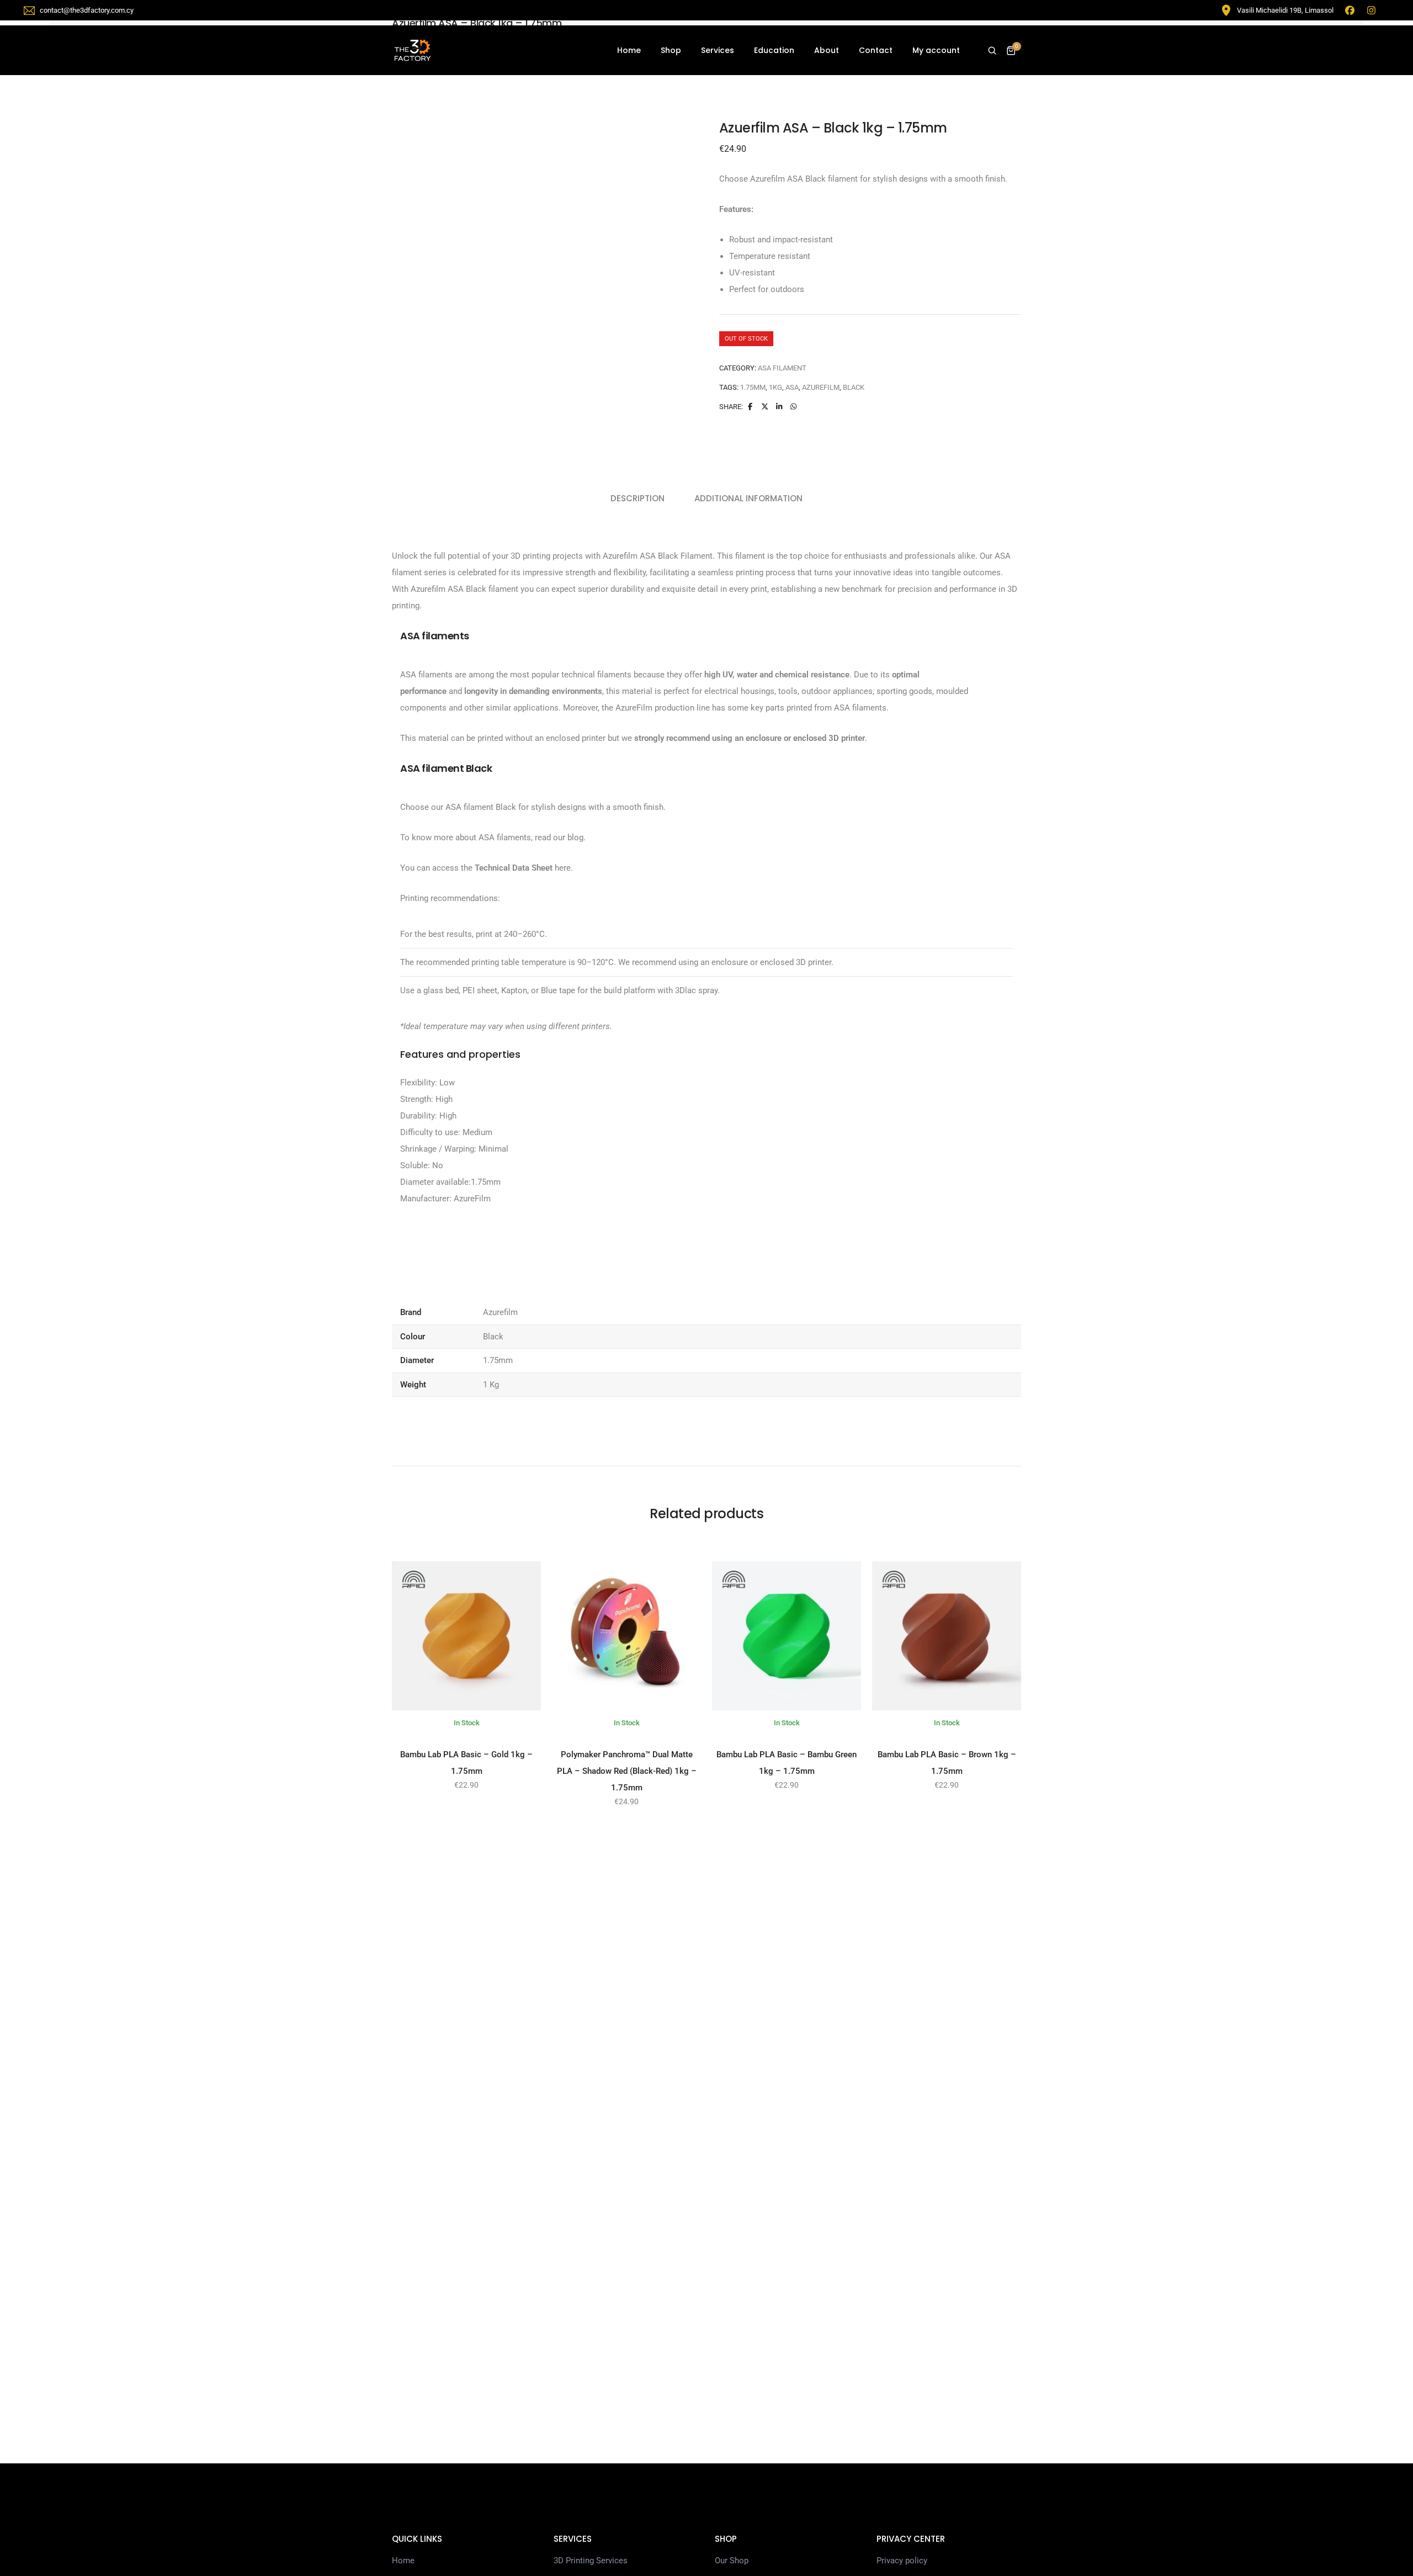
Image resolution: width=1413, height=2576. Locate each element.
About (827, 50)
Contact (876, 50)
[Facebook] (1350, 10)
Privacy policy (902, 2561)
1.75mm (753, 387)
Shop (671, 50)
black (854, 387)
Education (774, 50)
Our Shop (732, 2561)
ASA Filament (782, 368)
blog (575, 838)
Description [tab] (638, 498)
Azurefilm (821, 387)
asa (792, 387)
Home (629, 50)
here (562, 868)
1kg (775, 387)
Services (718, 50)
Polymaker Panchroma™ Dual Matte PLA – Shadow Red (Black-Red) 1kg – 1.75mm (627, 1771)
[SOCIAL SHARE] (794, 407)
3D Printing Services (591, 2561)
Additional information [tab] (748, 498)
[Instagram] (1372, 10)
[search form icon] (992, 51)
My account (936, 50)
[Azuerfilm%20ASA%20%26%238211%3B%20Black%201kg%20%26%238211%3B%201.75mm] (750, 407)
